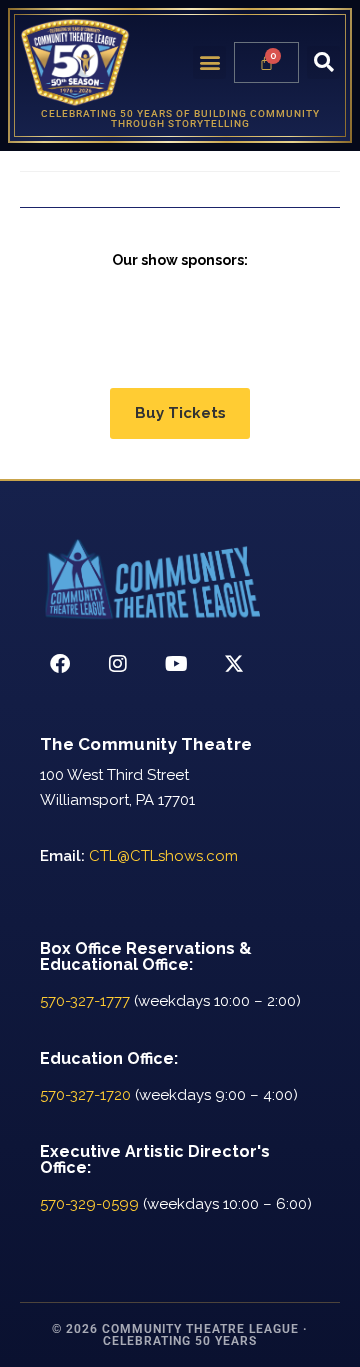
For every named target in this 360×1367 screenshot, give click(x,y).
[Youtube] (176, 664)
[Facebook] (60, 664)
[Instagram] (118, 664)
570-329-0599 (89, 1204)
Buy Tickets (180, 413)
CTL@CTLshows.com (163, 856)
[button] (209, 62)
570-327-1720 (85, 1095)
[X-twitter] (234, 664)
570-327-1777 (85, 1001)
